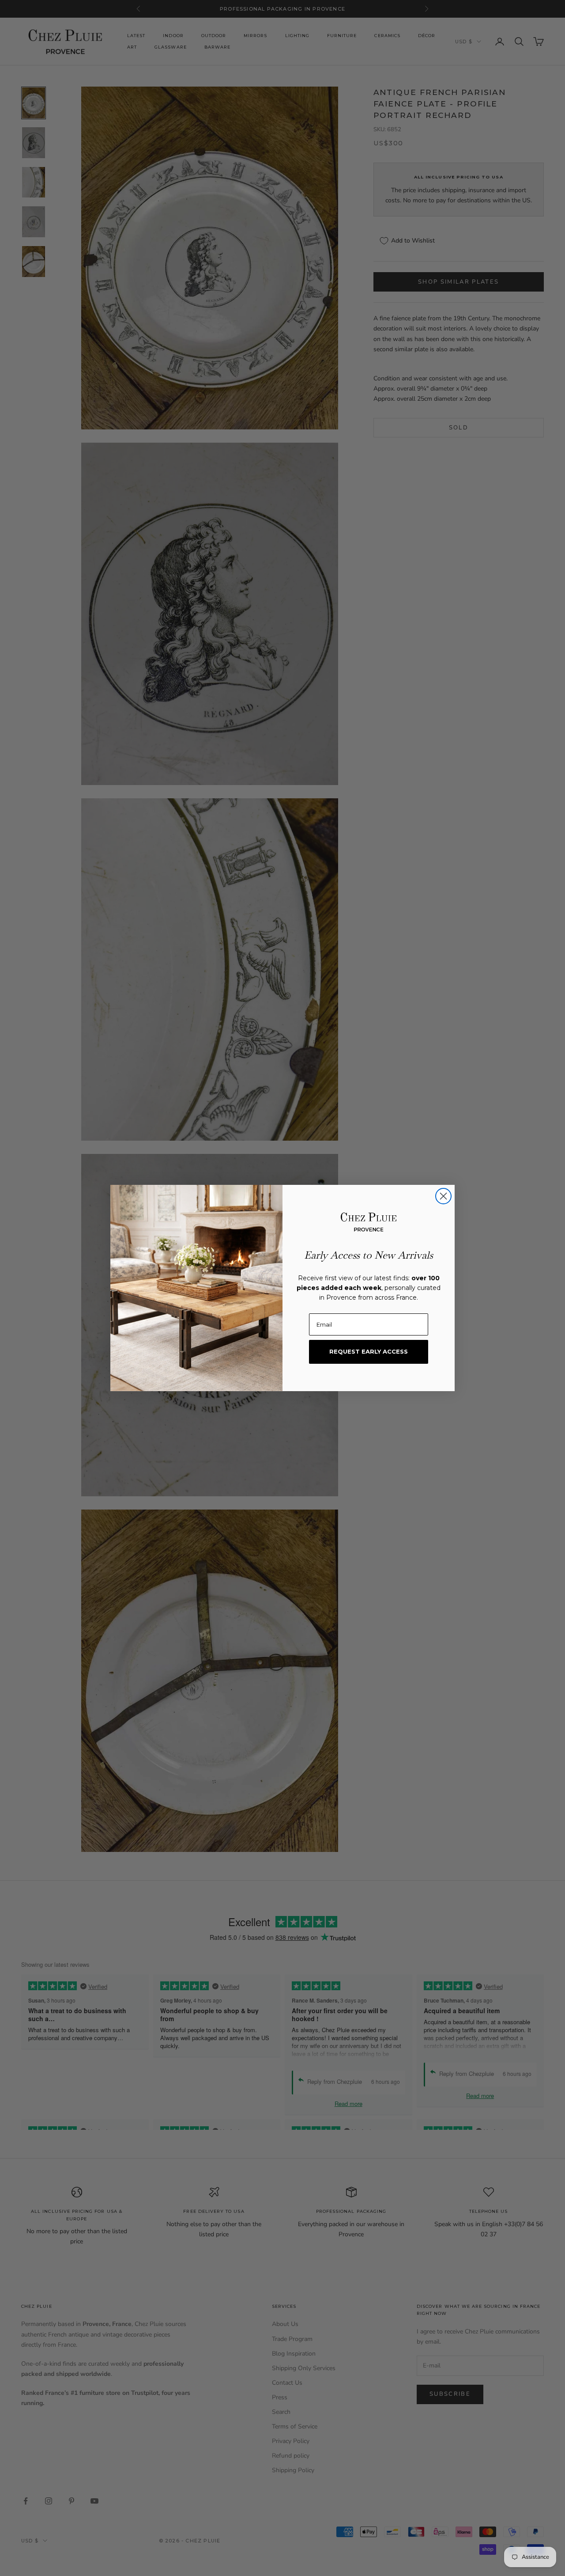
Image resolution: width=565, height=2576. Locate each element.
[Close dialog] (443, 1196)
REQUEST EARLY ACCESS (369, 1351)
